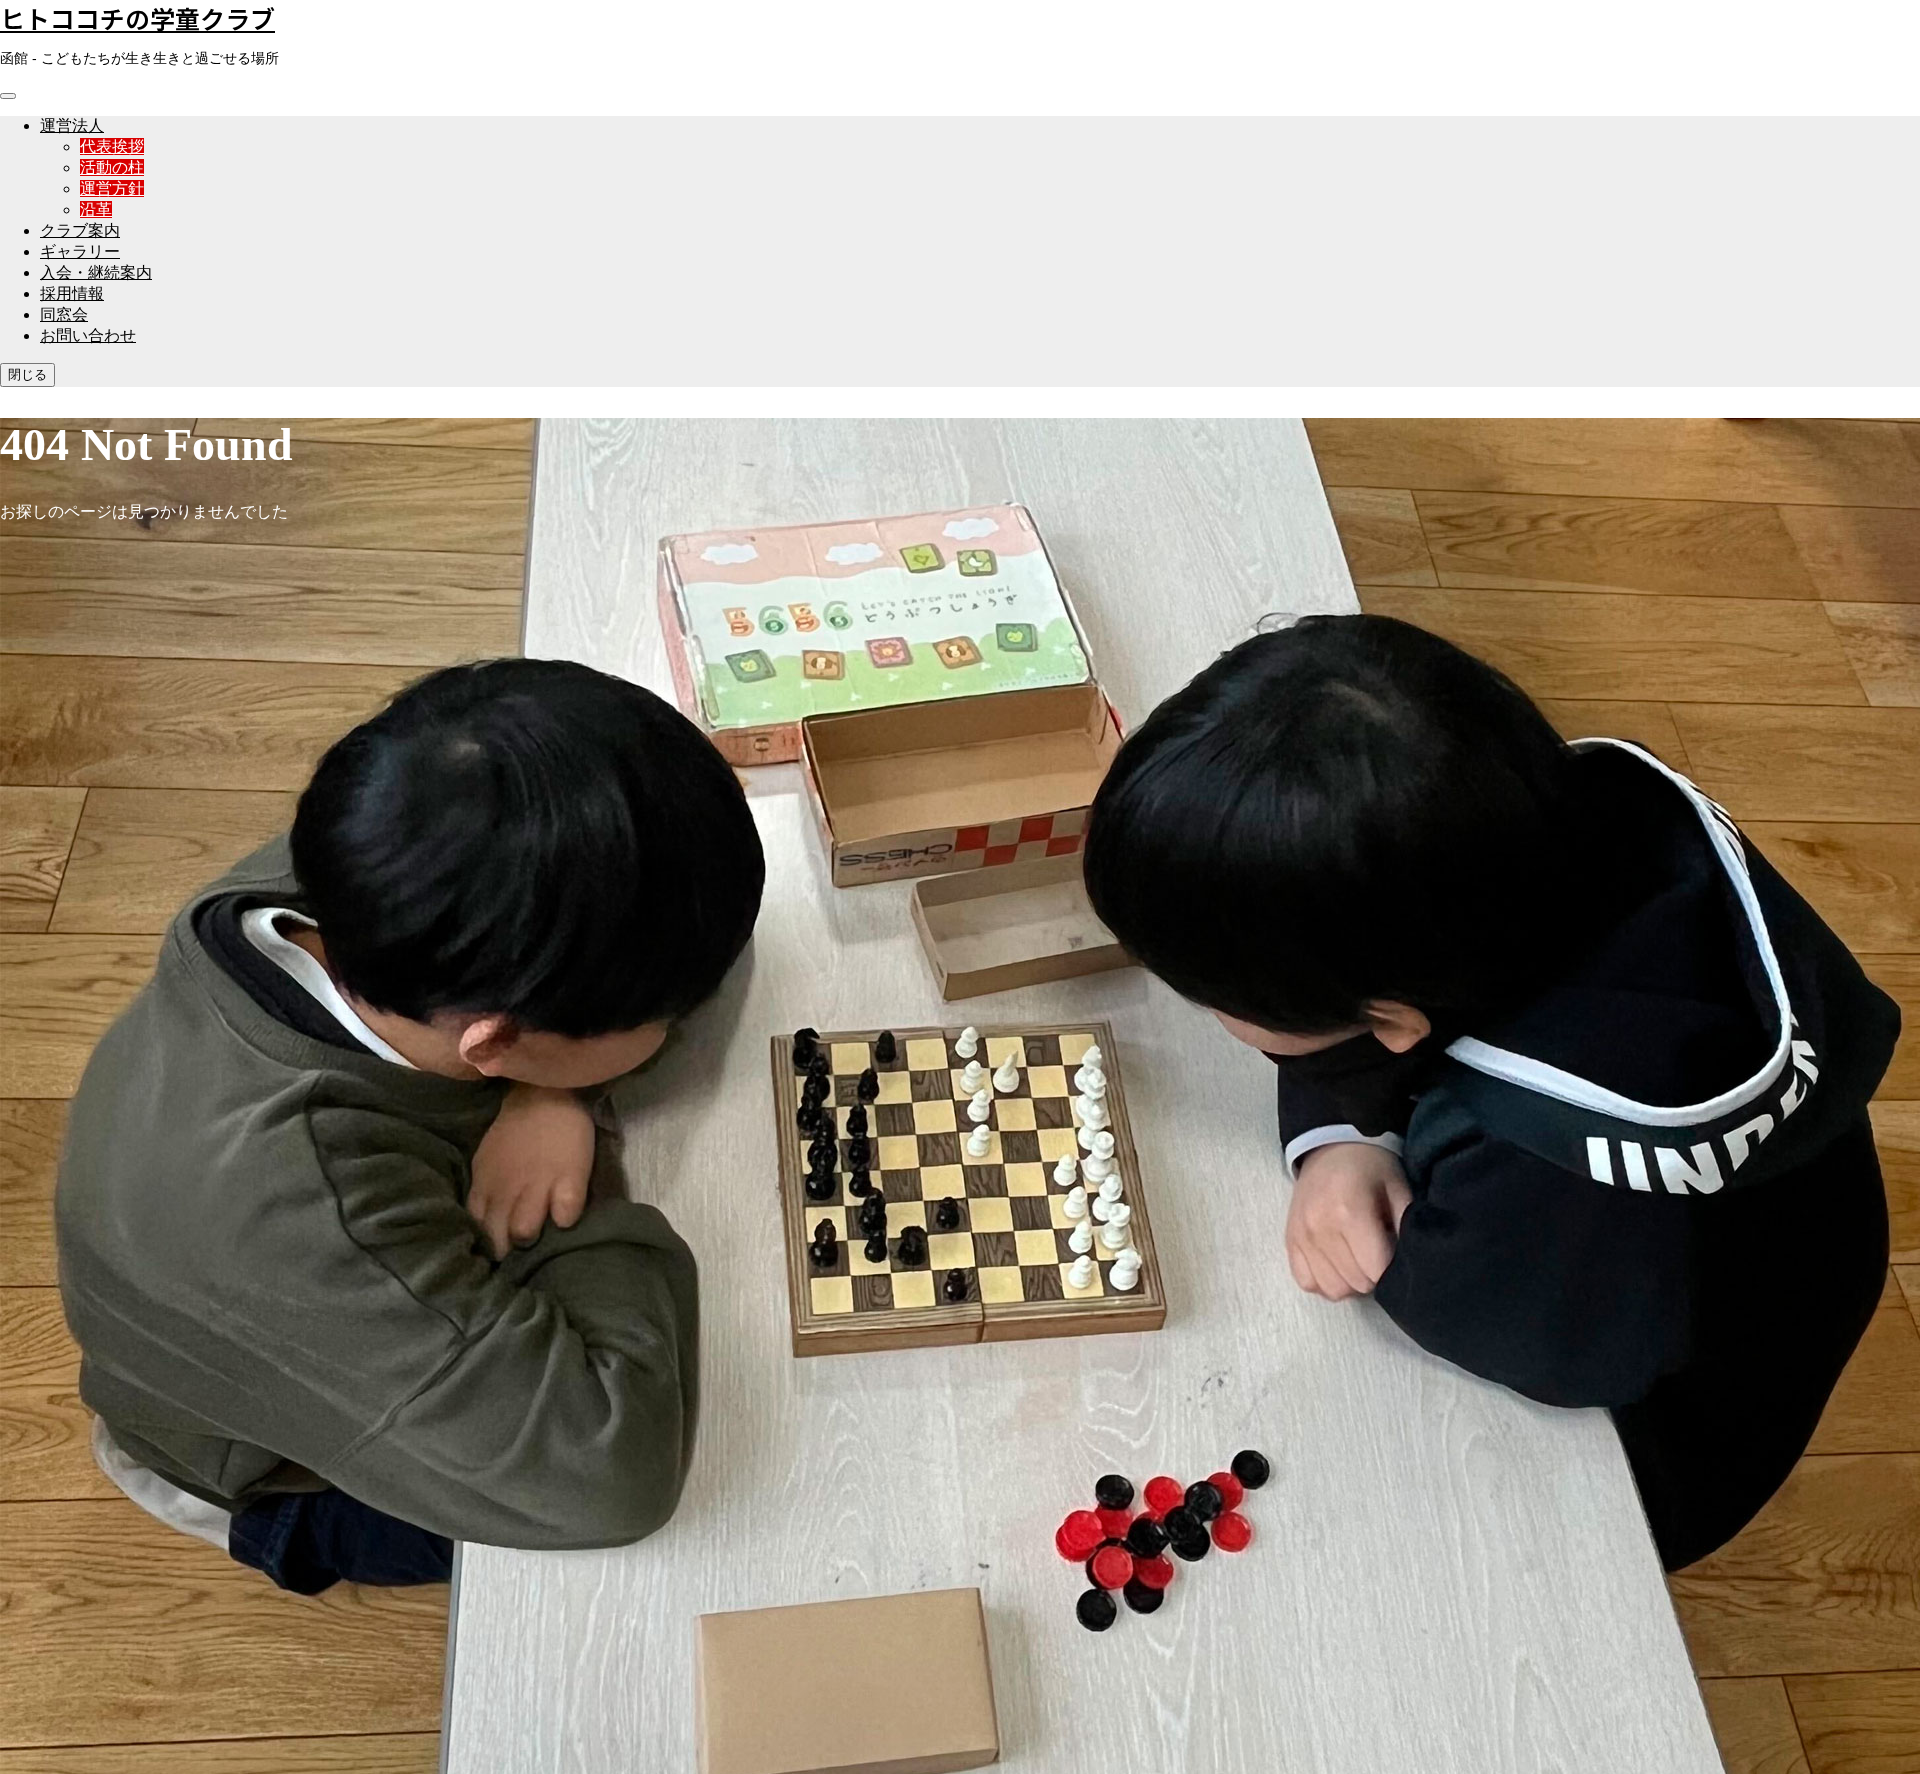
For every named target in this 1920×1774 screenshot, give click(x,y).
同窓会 (64, 314)
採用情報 (72, 293)
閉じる (27, 374)
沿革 (96, 209)
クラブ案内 (80, 230)
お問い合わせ (88, 335)
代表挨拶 (112, 146)
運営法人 (72, 125)
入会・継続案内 (96, 272)
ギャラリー (80, 251)
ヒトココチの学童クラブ (137, 18)
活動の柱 (112, 167)
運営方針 (112, 188)
